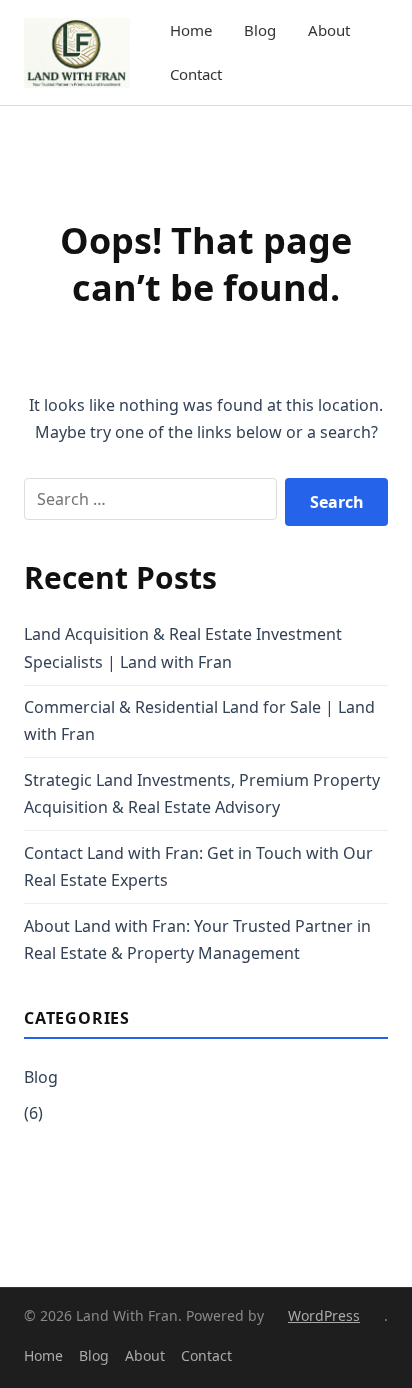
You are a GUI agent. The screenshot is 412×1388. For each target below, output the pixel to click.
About (329, 30)
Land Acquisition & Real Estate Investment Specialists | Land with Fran (183, 647)
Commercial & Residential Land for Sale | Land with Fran (199, 720)
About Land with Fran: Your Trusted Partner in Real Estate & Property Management (197, 939)
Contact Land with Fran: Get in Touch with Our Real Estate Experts (198, 866)
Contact (196, 74)
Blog (260, 30)
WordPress (324, 1315)
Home (191, 30)
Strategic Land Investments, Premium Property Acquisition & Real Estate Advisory (202, 793)
